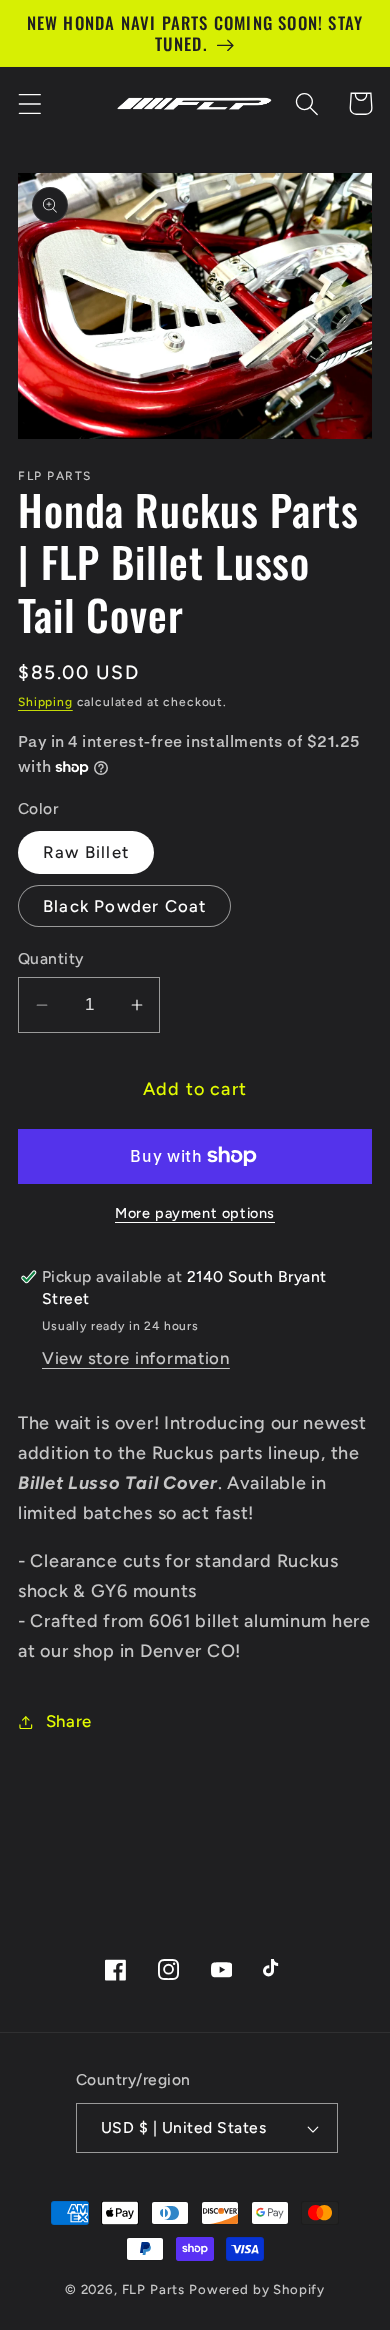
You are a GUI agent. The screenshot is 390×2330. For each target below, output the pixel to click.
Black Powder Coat (124, 906)
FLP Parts (154, 2289)
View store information (136, 1358)
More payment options (195, 1213)
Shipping (45, 702)
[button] (30, 103)
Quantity (51, 958)
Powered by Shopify (257, 2289)
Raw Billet (86, 852)
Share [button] (69, 1721)
